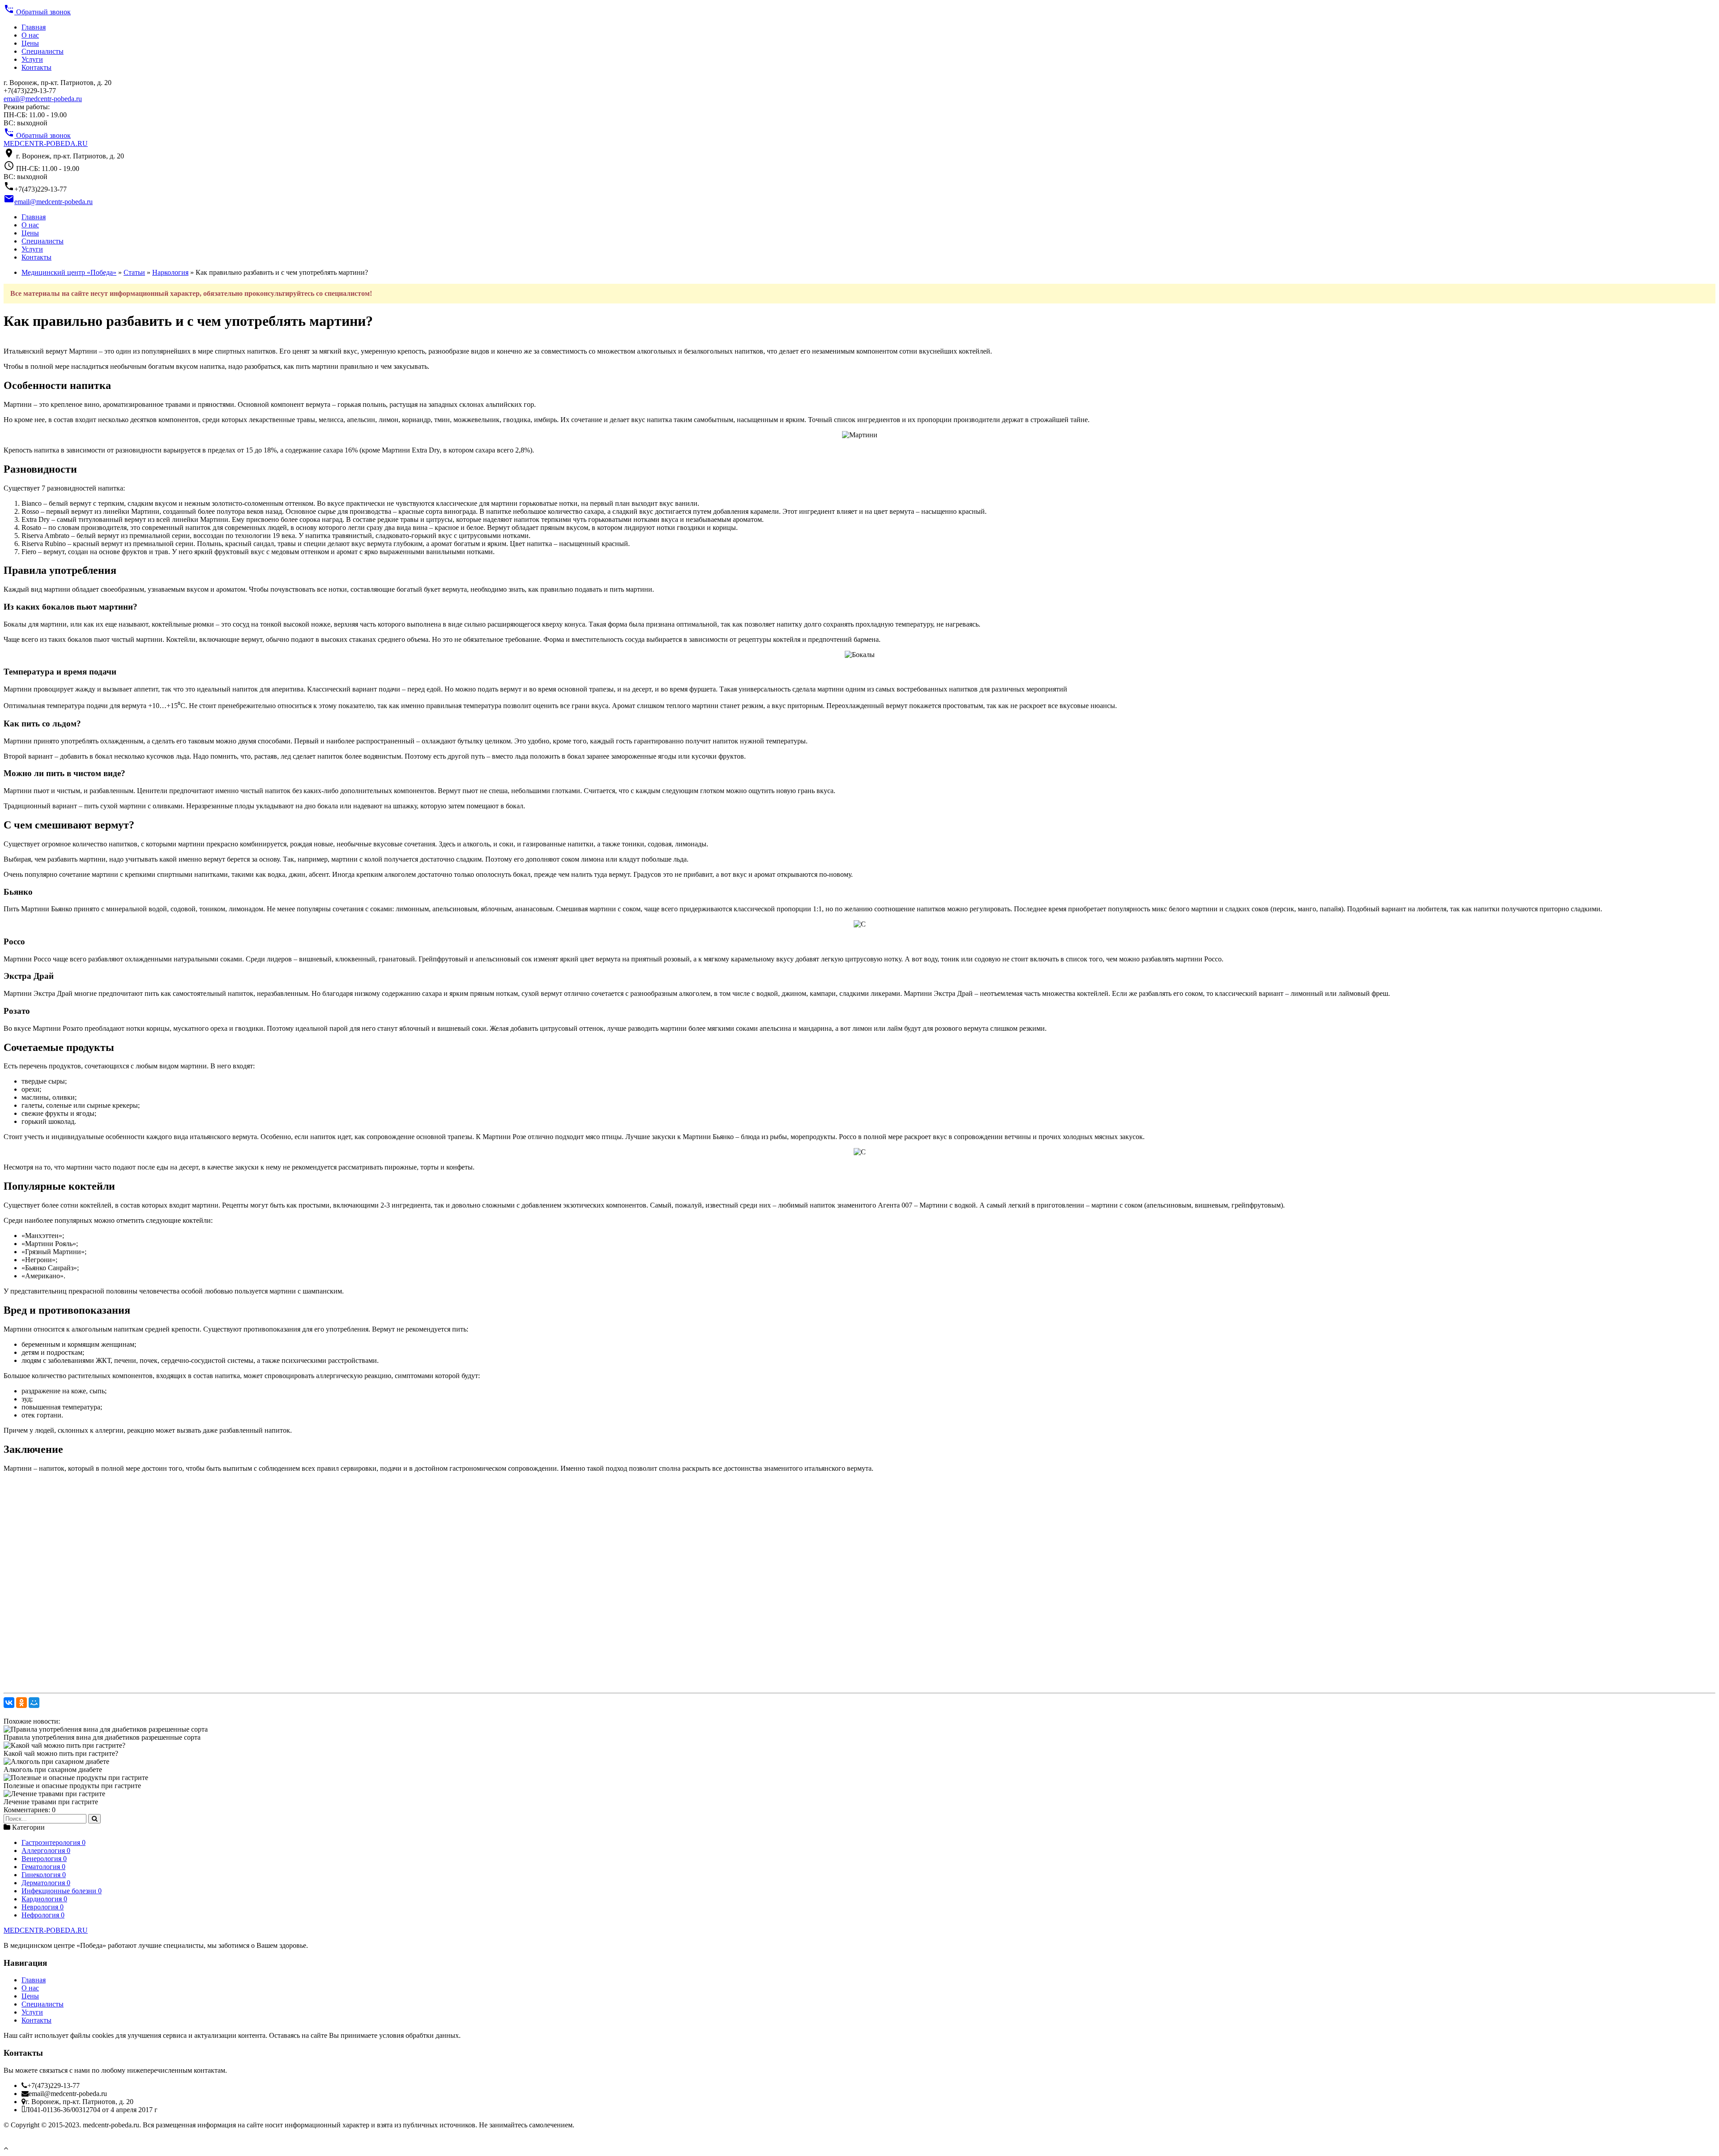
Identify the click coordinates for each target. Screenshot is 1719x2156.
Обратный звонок (37, 12)
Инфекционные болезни (62, 1891)
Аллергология (46, 1851)
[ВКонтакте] (9, 1703)
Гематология (43, 1867)
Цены (30, 43)
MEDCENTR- (46, 143)
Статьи (134, 272)
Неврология (43, 1907)
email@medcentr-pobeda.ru (43, 99)
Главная (34, 27)
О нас (30, 35)
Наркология (170, 272)
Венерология (44, 1859)
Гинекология (44, 1875)
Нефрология (43, 1915)
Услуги (32, 59)
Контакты (36, 67)
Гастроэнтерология (53, 1842)
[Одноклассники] (21, 1703)
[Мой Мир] (34, 1703)
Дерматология (46, 1883)
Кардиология (44, 1899)
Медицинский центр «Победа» (69, 272)
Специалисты (43, 51)
